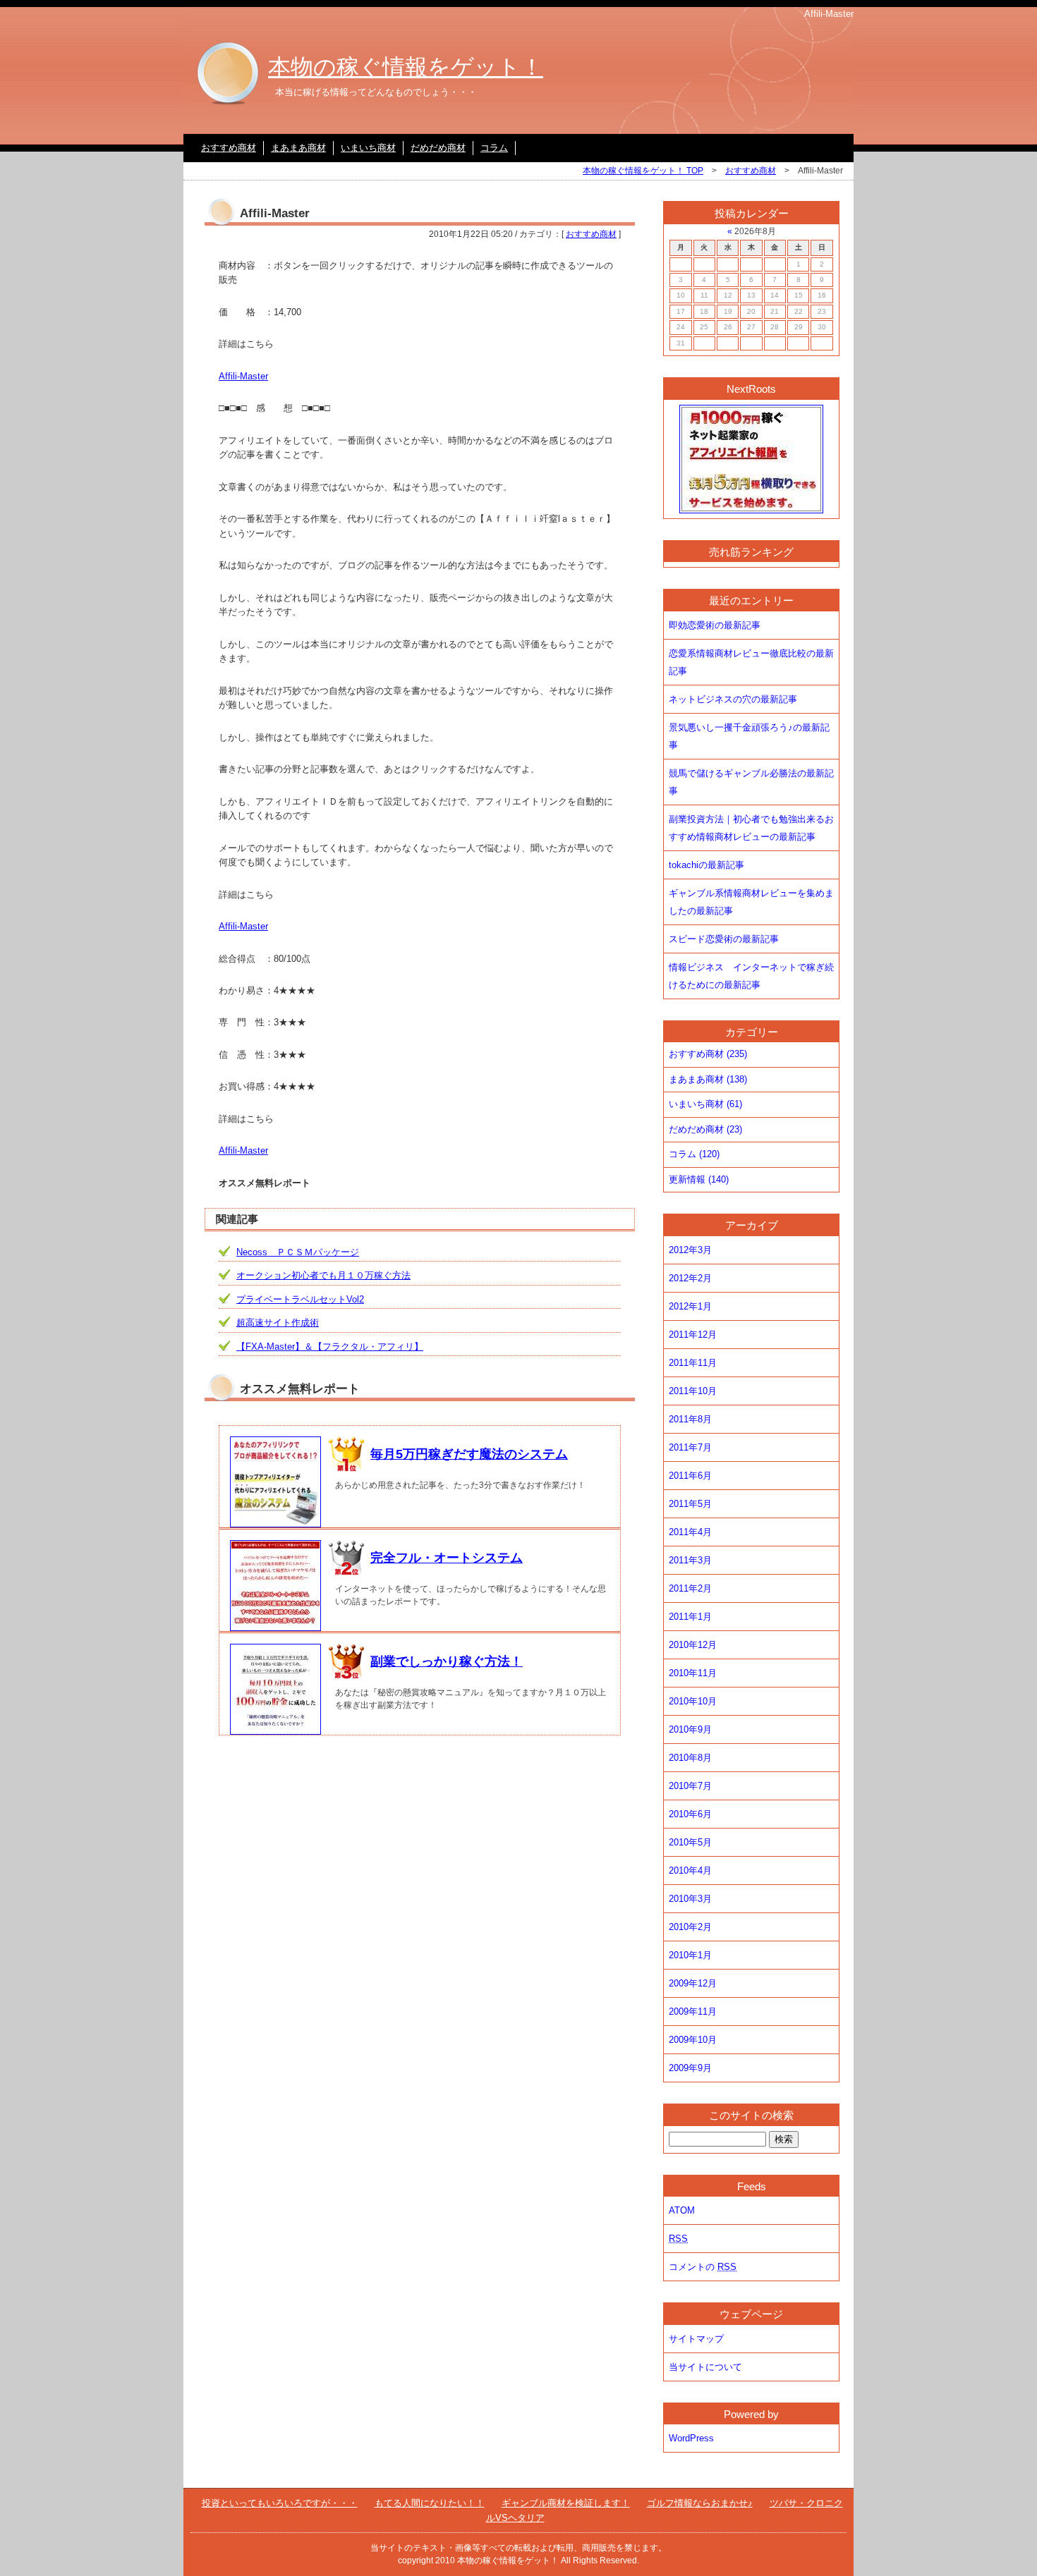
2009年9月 (690, 2068)
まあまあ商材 (298, 148)
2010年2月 (690, 1927)
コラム (494, 148)
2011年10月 (693, 1391)
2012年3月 (690, 1250)
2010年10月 (693, 1701)
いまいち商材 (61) (705, 1104)
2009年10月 (693, 2040)
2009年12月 (693, 1983)
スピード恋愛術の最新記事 (724, 939)
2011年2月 (690, 1588)
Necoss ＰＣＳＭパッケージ (298, 1252)
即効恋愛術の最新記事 (715, 625)
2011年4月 (690, 1532)
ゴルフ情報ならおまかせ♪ (700, 2503)
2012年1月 (690, 1306)
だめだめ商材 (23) (705, 1129)
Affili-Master (243, 376)
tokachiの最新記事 (707, 865)
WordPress (691, 2438)
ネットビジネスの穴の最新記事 (733, 699)
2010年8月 (690, 1758)
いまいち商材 (368, 148)
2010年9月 (690, 1729)
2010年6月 (690, 1814)
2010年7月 (690, 1786)
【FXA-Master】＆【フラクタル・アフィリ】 (330, 1347)
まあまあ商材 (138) (708, 1079)
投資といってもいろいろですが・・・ (280, 2503)
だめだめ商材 (438, 148)
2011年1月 (690, 1617)
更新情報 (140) (699, 1179)
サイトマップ (696, 2339)
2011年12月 (693, 1335)
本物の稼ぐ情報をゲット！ (406, 67)
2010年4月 (690, 1870)
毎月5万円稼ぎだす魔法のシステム (469, 1454)
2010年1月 (690, 1955)
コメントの (703, 2267)
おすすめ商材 (229, 148)
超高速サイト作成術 (278, 1323)
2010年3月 (690, 1899)
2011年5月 (690, 1504)
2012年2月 (690, 1278)
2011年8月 (690, 1419)
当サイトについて (705, 2367)
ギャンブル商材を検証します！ (566, 2503)
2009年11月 (693, 2012)
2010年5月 (690, 1842)
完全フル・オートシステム (447, 1558)
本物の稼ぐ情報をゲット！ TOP (643, 171)
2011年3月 (690, 1560)
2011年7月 (690, 1447)
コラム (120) (694, 1154)
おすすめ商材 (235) (708, 1054)
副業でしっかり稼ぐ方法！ (447, 1661)
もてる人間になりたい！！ (430, 2503)
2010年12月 (693, 1645)
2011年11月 (693, 1363)
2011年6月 (690, 1476)
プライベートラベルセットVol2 (300, 1299)
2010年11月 (693, 1673)
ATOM (682, 2210)
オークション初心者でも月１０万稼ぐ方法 (323, 1275)
